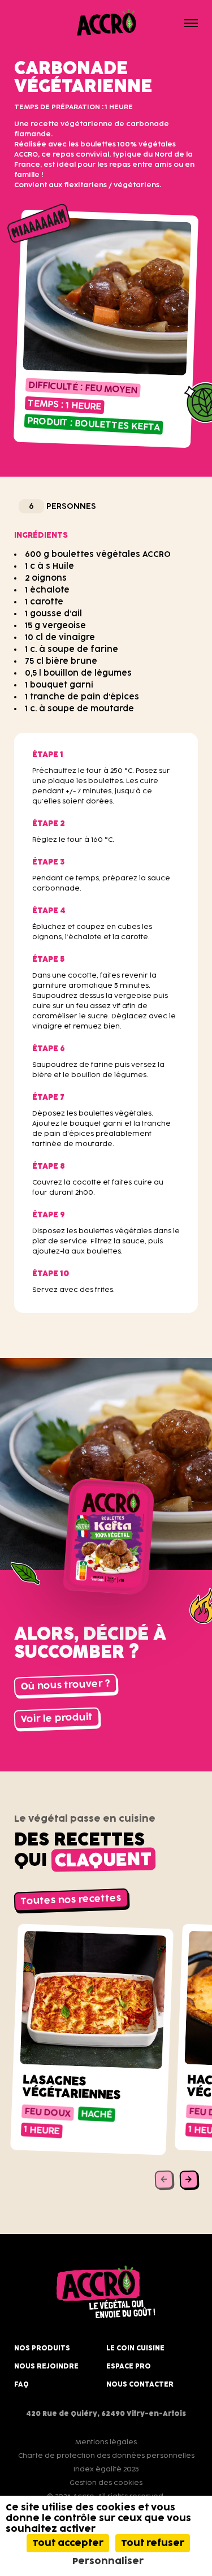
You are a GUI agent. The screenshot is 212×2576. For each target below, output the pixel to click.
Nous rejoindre (46, 2366)
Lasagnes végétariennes (72, 2087)
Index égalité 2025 (106, 2469)
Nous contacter (140, 2384)
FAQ (21, 2384)
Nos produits (42, 2348)
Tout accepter (68, 2543)
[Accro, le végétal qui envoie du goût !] (106, 23)
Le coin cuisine (135, 2348)
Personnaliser (108, 2561)
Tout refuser (153, 2543)
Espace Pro (129, 2366)
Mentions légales (106, 2442)
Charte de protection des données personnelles (106, 2456)
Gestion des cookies (106, 2483)
